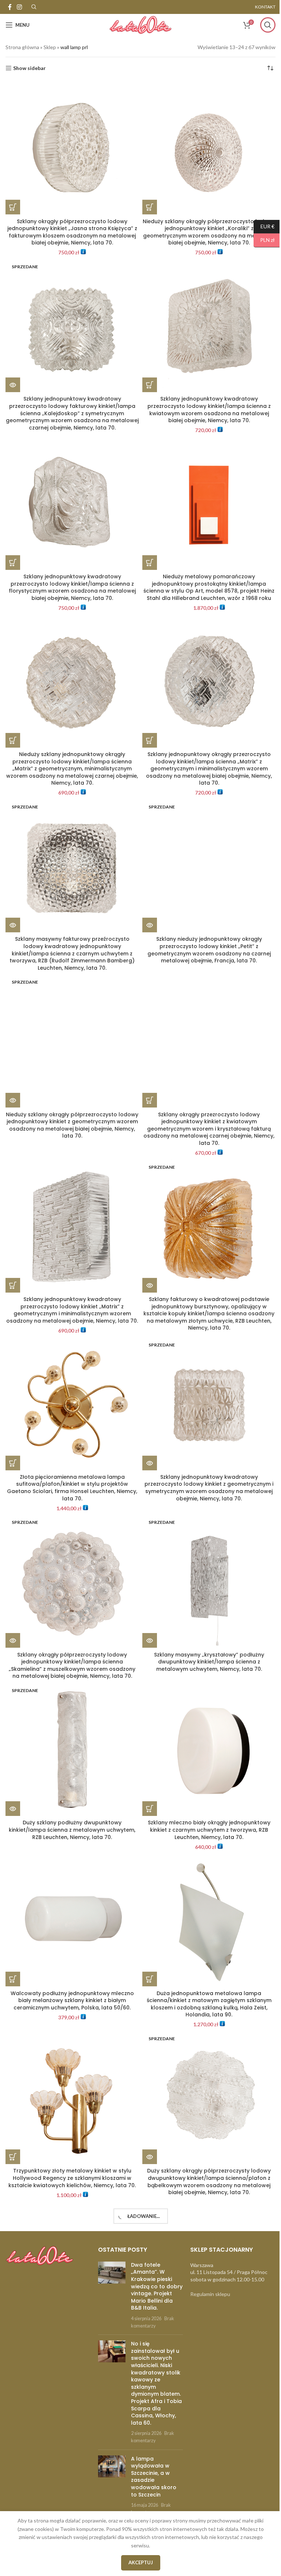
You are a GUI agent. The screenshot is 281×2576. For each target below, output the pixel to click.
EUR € (258, 226)
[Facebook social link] (10, 7)
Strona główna (22, 47)
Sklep (50, 47)
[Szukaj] (262, 25)
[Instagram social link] (19, 7)
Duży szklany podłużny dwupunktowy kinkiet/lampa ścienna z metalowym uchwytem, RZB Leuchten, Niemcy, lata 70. (71, 1817)
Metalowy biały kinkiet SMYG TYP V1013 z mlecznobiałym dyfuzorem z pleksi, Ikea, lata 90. (205, 2489)
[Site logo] (138, 24)
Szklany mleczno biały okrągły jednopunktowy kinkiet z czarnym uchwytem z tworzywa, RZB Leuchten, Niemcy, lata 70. (205, 1817)
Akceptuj (138, 2562)
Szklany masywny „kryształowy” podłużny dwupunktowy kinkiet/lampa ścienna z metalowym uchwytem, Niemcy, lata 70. (205, 1651)
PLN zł (259, 240)
